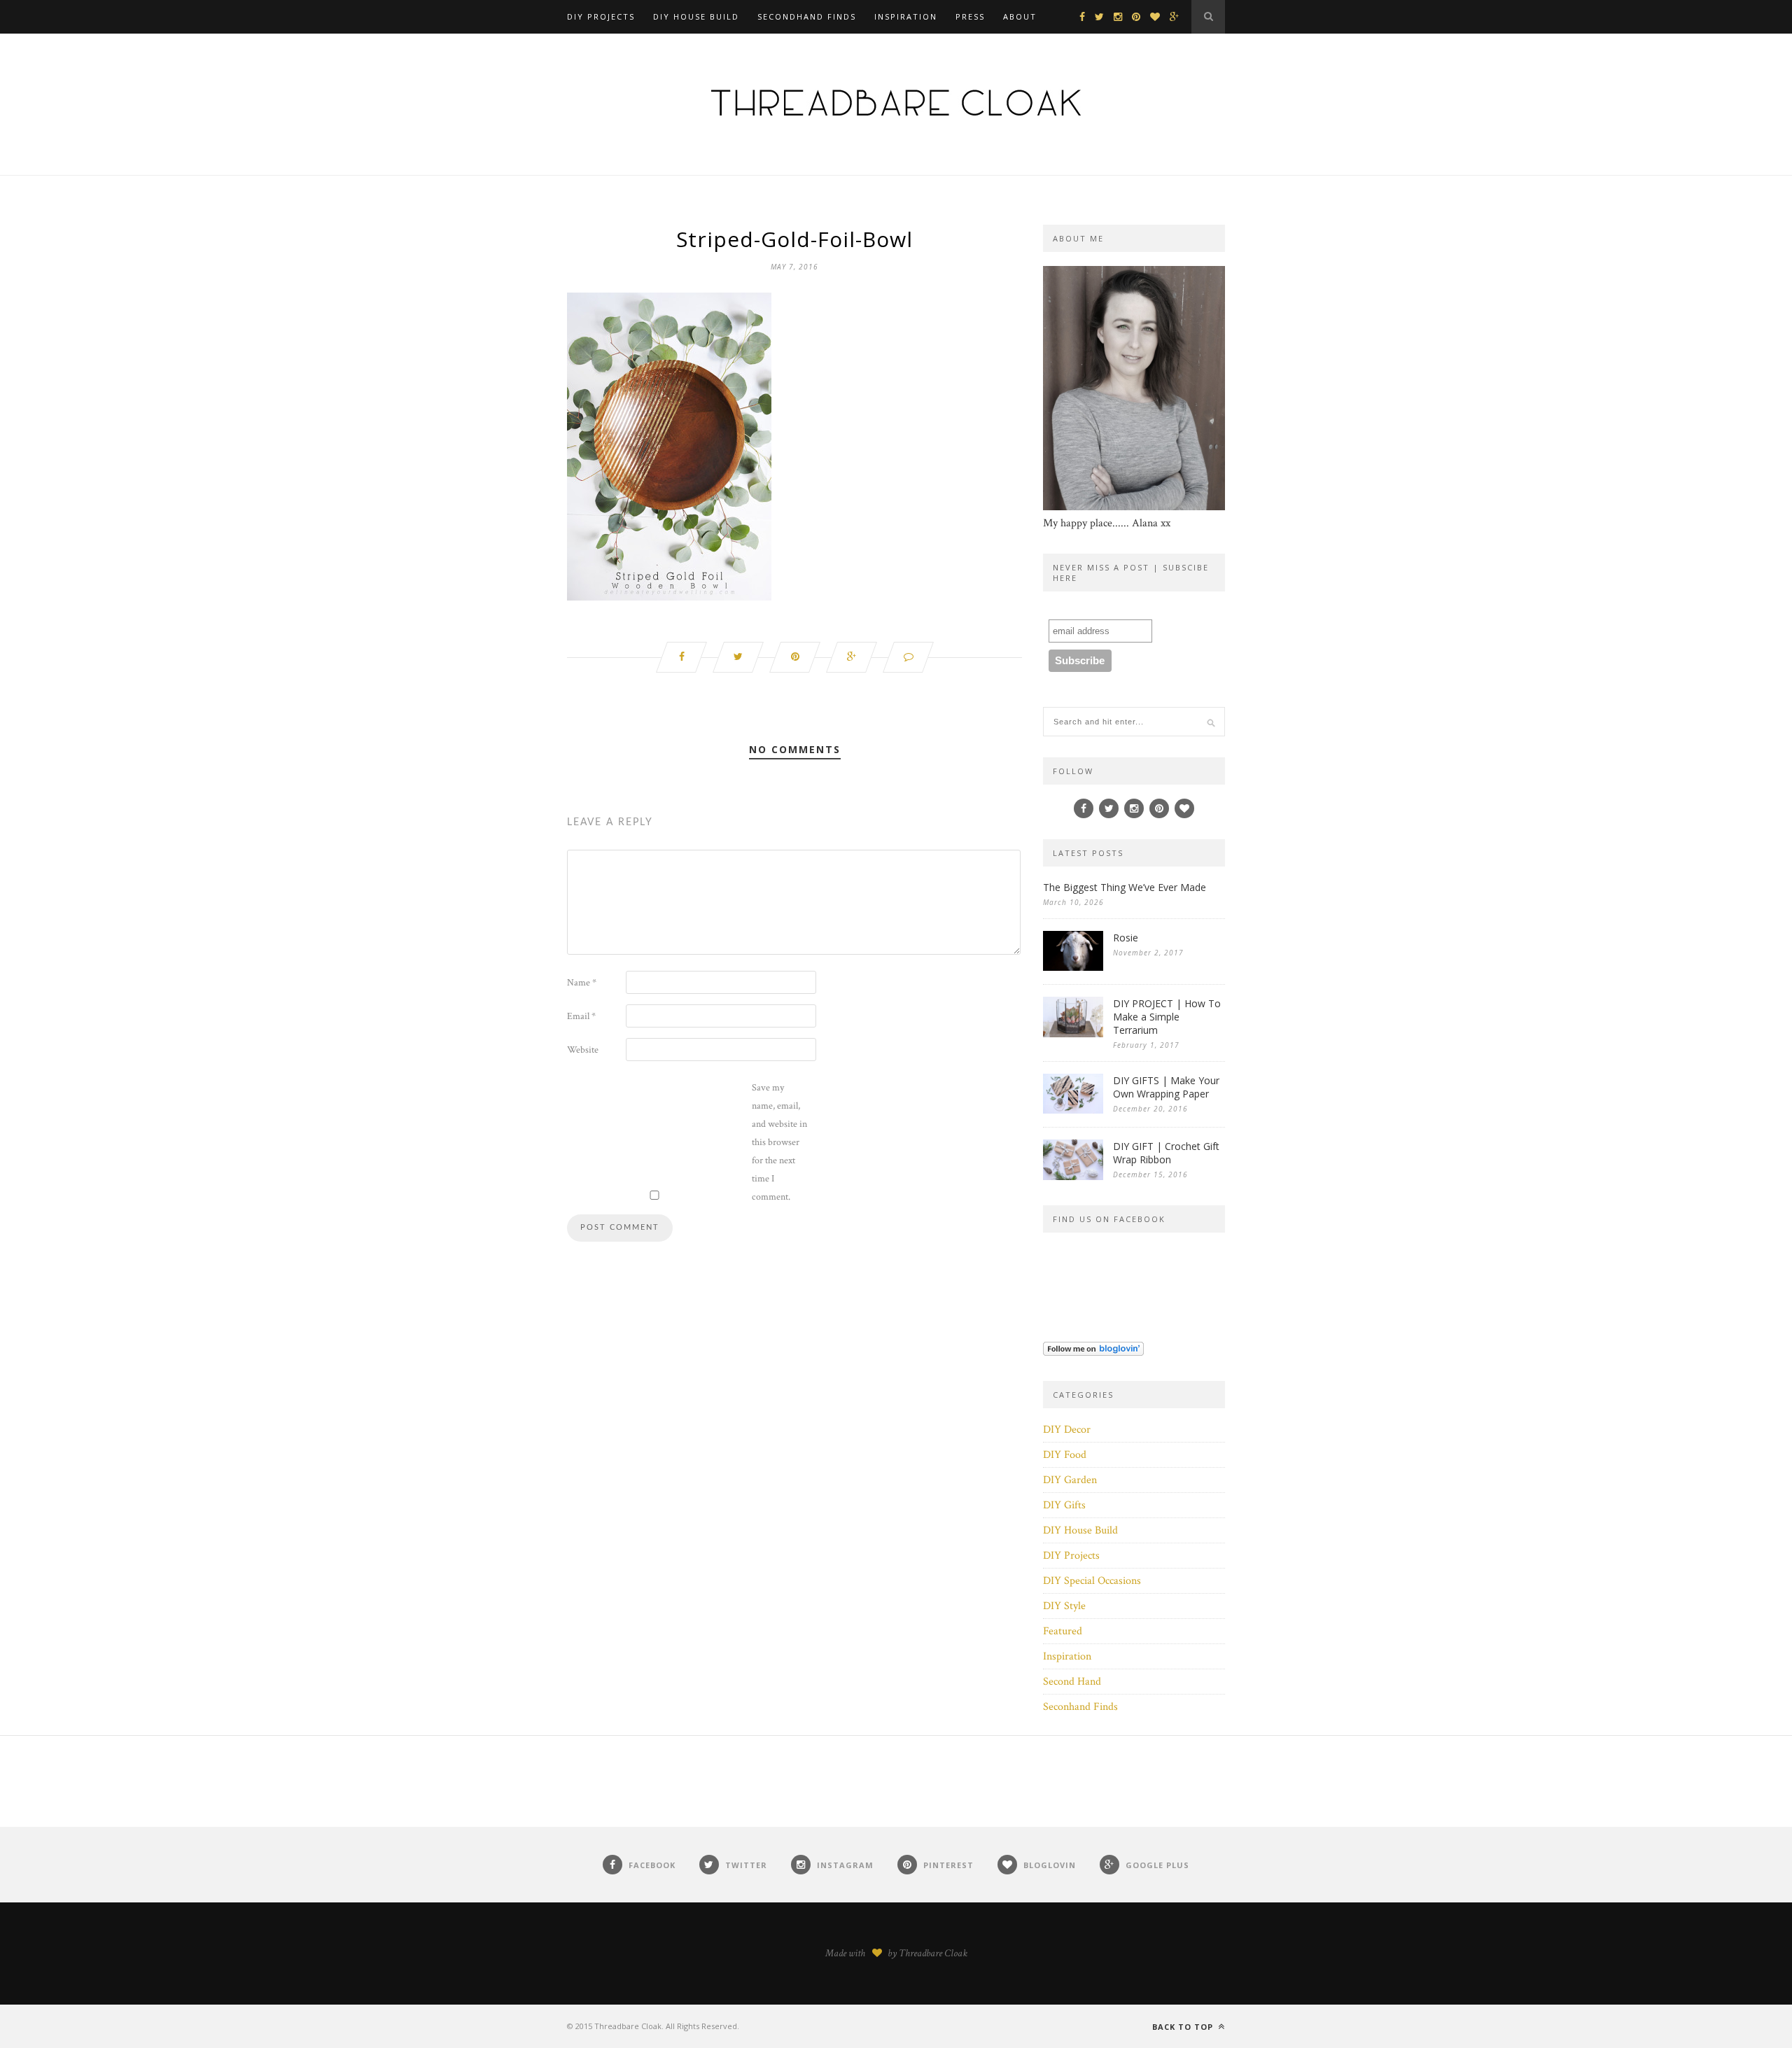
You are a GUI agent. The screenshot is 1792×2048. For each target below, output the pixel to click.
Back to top (1184, 2027)
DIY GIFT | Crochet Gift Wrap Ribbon (1166, 1153)
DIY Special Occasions (1092, 1581)
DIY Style (1064, 1606)
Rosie (1126, 938)
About (1020, 16)
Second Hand (1072, 1682)
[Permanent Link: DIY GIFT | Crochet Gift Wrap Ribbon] (1073, 1177)
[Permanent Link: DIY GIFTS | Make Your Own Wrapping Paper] (1073, 1110)
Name (582, 983)
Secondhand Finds (807, 16)
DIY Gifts (1064, 1505)
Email (581, 1016)
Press (970, 16)
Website (583, 1050)
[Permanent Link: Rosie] (1073, 968)
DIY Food (1065, 1455)
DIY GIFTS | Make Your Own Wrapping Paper (1166, 1087)
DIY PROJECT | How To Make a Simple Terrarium (1167, 1017)
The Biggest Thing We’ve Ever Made (1125, 887)
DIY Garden (1070, 1480)
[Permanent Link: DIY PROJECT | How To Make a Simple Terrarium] (1073, 1034)
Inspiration (906, 16)
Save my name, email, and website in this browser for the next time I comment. (779, 1142)
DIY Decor (1067, 1430)
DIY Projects (601, 16)
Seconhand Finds (1080, 1707)
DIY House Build (696, 16)
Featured (1063, 1631)
